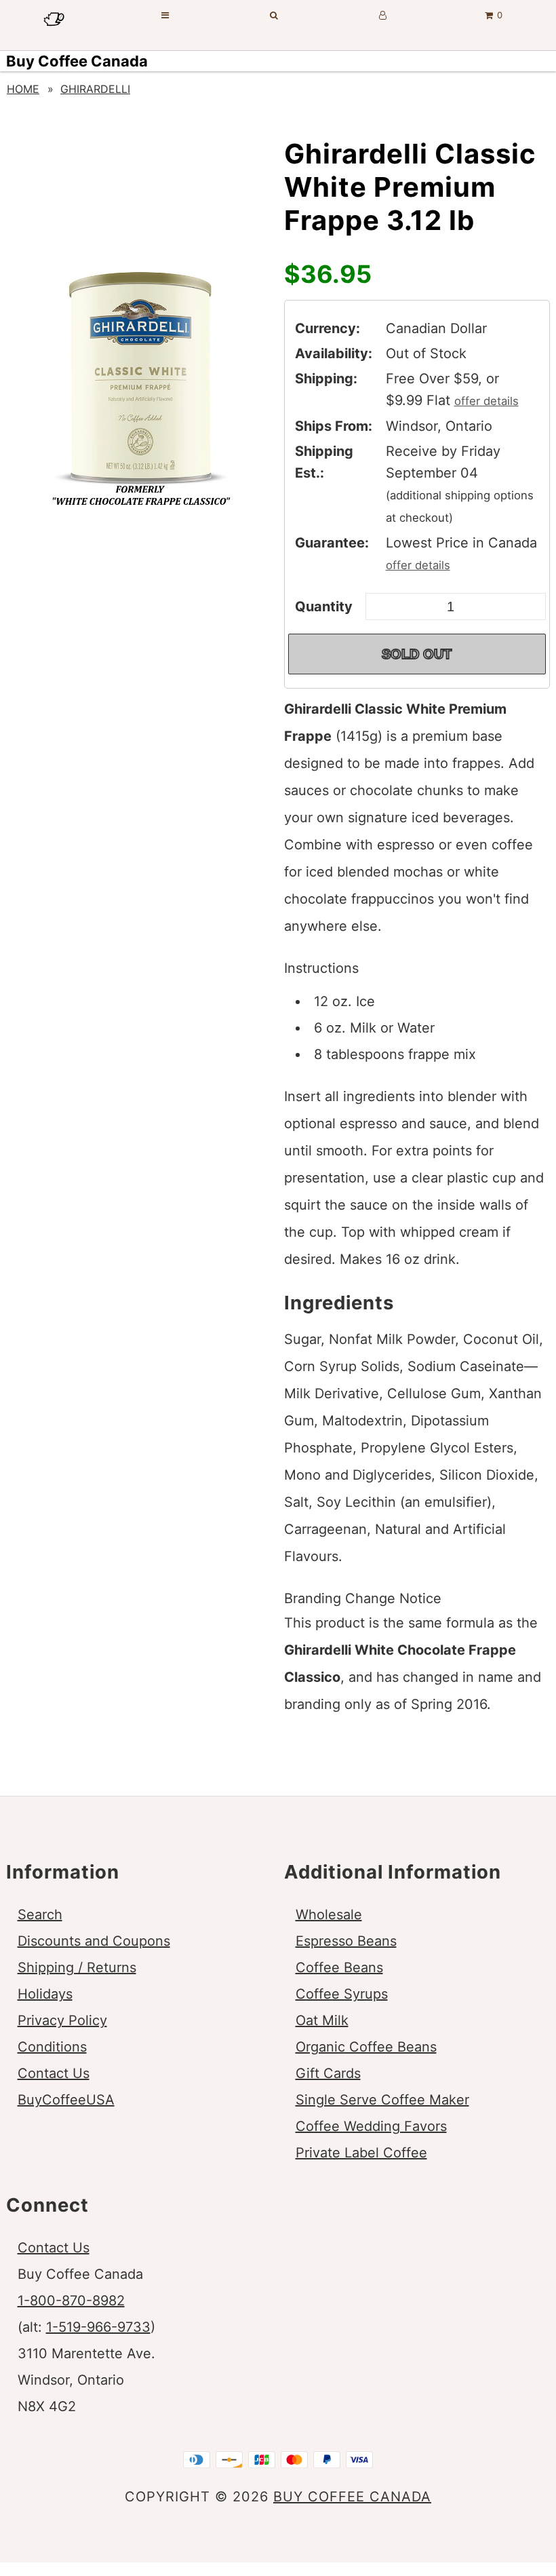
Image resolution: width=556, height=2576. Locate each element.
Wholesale (329, 1915)
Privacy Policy (62, 2020)
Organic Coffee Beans (366, 2047)
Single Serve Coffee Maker (382, 2100)
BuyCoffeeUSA (66, 2100)
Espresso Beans (346, 1941)
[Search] (274, 15)
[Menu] (165, 15)
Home (23, 89)
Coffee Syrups (342, 1994)
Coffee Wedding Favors (371, 2126)
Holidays (45, 1994)
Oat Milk (322, 2020)
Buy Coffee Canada (77, 61)
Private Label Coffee (361, 2153)
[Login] (383, 15)
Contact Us (54, 2073)
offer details (487, 401)
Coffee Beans (339, 1967)
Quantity (324, 607)
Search (40, 1915)
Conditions (52, 2047)
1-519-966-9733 (98, 2327)
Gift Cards (328, 2073)
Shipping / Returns (77, 1967)
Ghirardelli (95, 89)
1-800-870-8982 (71, 2301)
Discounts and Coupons (94, 1941)
